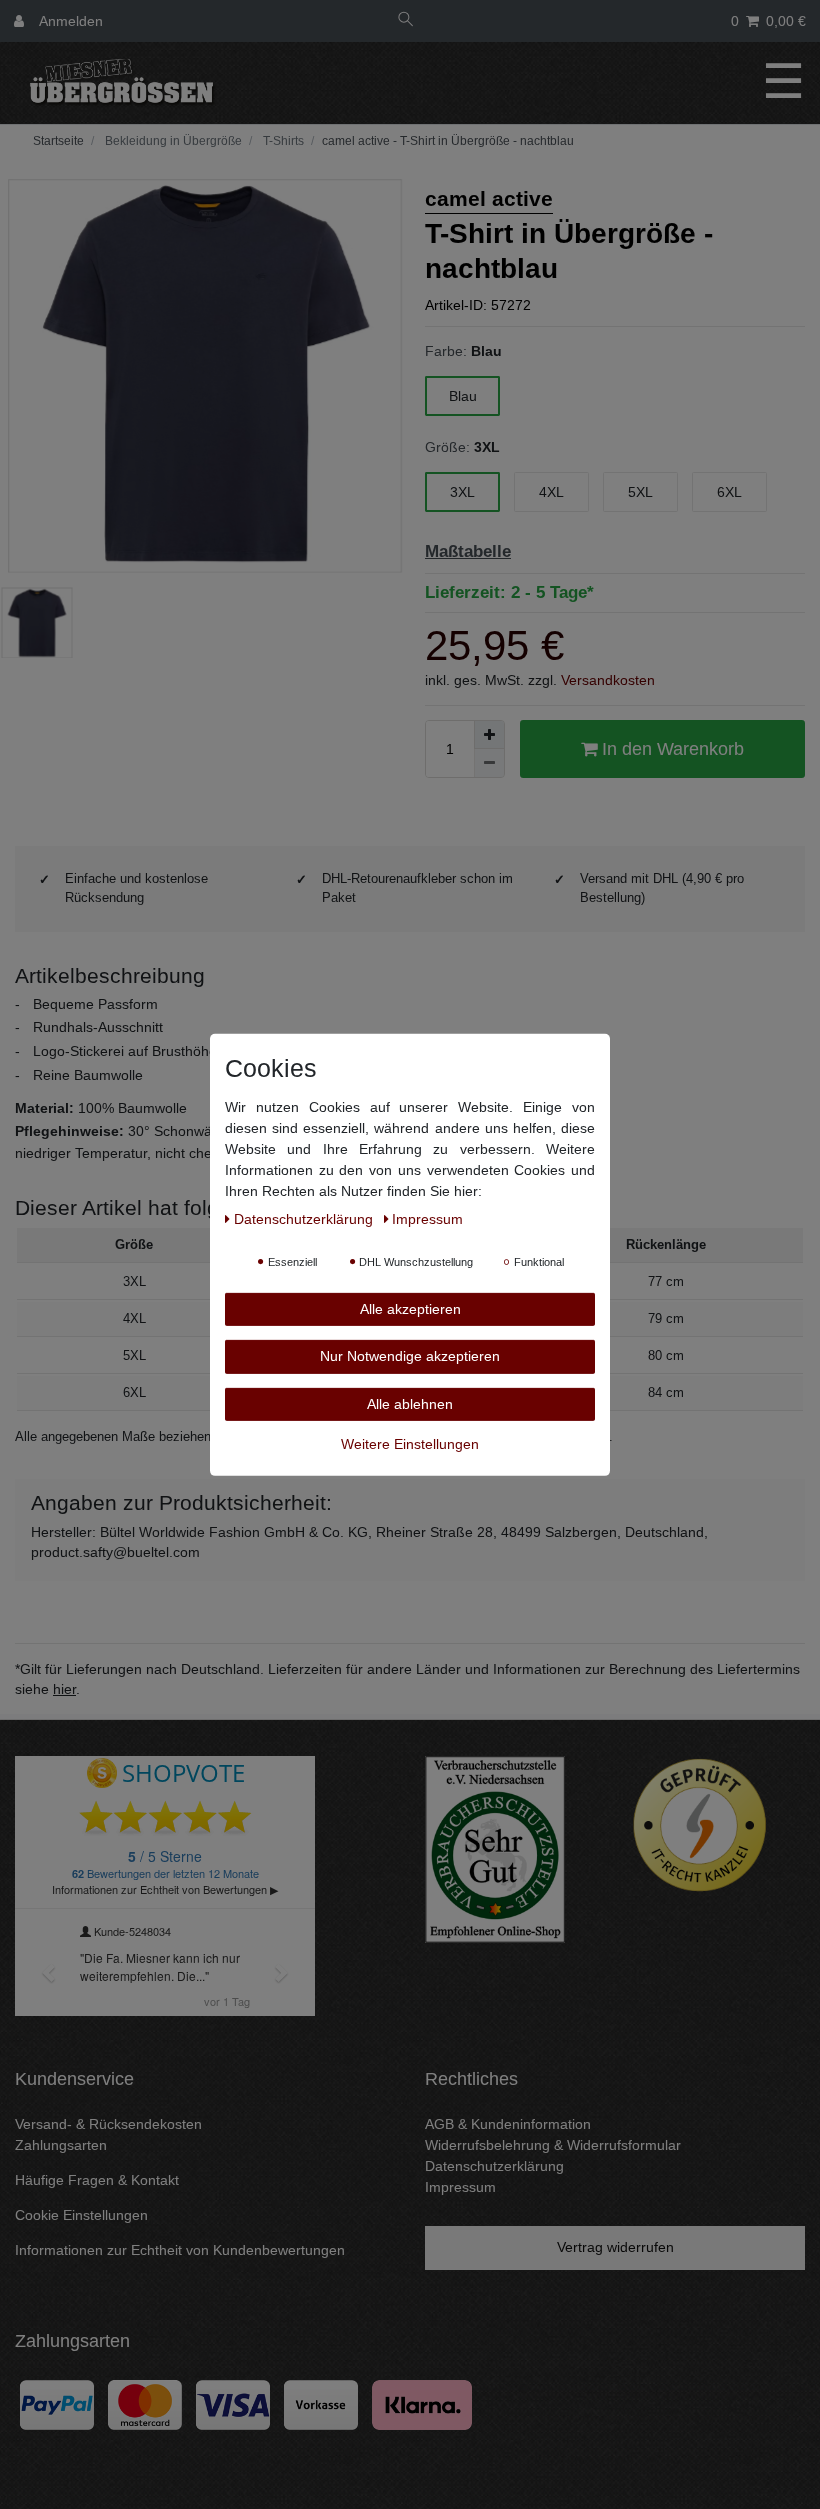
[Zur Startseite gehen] (56, 141)
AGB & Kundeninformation (508, 2124)
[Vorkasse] (321, 2404)
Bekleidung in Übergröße (172, 141)
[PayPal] (57, 2404)
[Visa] (233, 2404)
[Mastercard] (145, 2404)
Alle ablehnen (410, 1403)
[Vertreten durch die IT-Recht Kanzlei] (700, 1825)
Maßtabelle (468, 551)
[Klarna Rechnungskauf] (422, 2404)
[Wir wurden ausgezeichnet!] (495, 1848)
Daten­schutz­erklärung (305, 1218)
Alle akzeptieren (410, 1308)
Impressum (460, 2187)
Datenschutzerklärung (494, 2166)
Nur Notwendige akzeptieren (410, 1356)
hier (64, 1689)
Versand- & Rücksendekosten (108, 2124)
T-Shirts (282, 141)
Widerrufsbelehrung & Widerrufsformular (553, 2145)
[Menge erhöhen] (489, 735)
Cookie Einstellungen (81, 2215)
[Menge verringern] (489, 763)
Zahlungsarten (61, 2145)
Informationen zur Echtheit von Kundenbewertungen (180, 2250)
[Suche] (406, 21)
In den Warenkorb (670, 749)
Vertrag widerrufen (615, 2247)
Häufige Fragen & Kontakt (97, 2180)
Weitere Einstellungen (410, 1444)
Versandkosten (608, 680)
